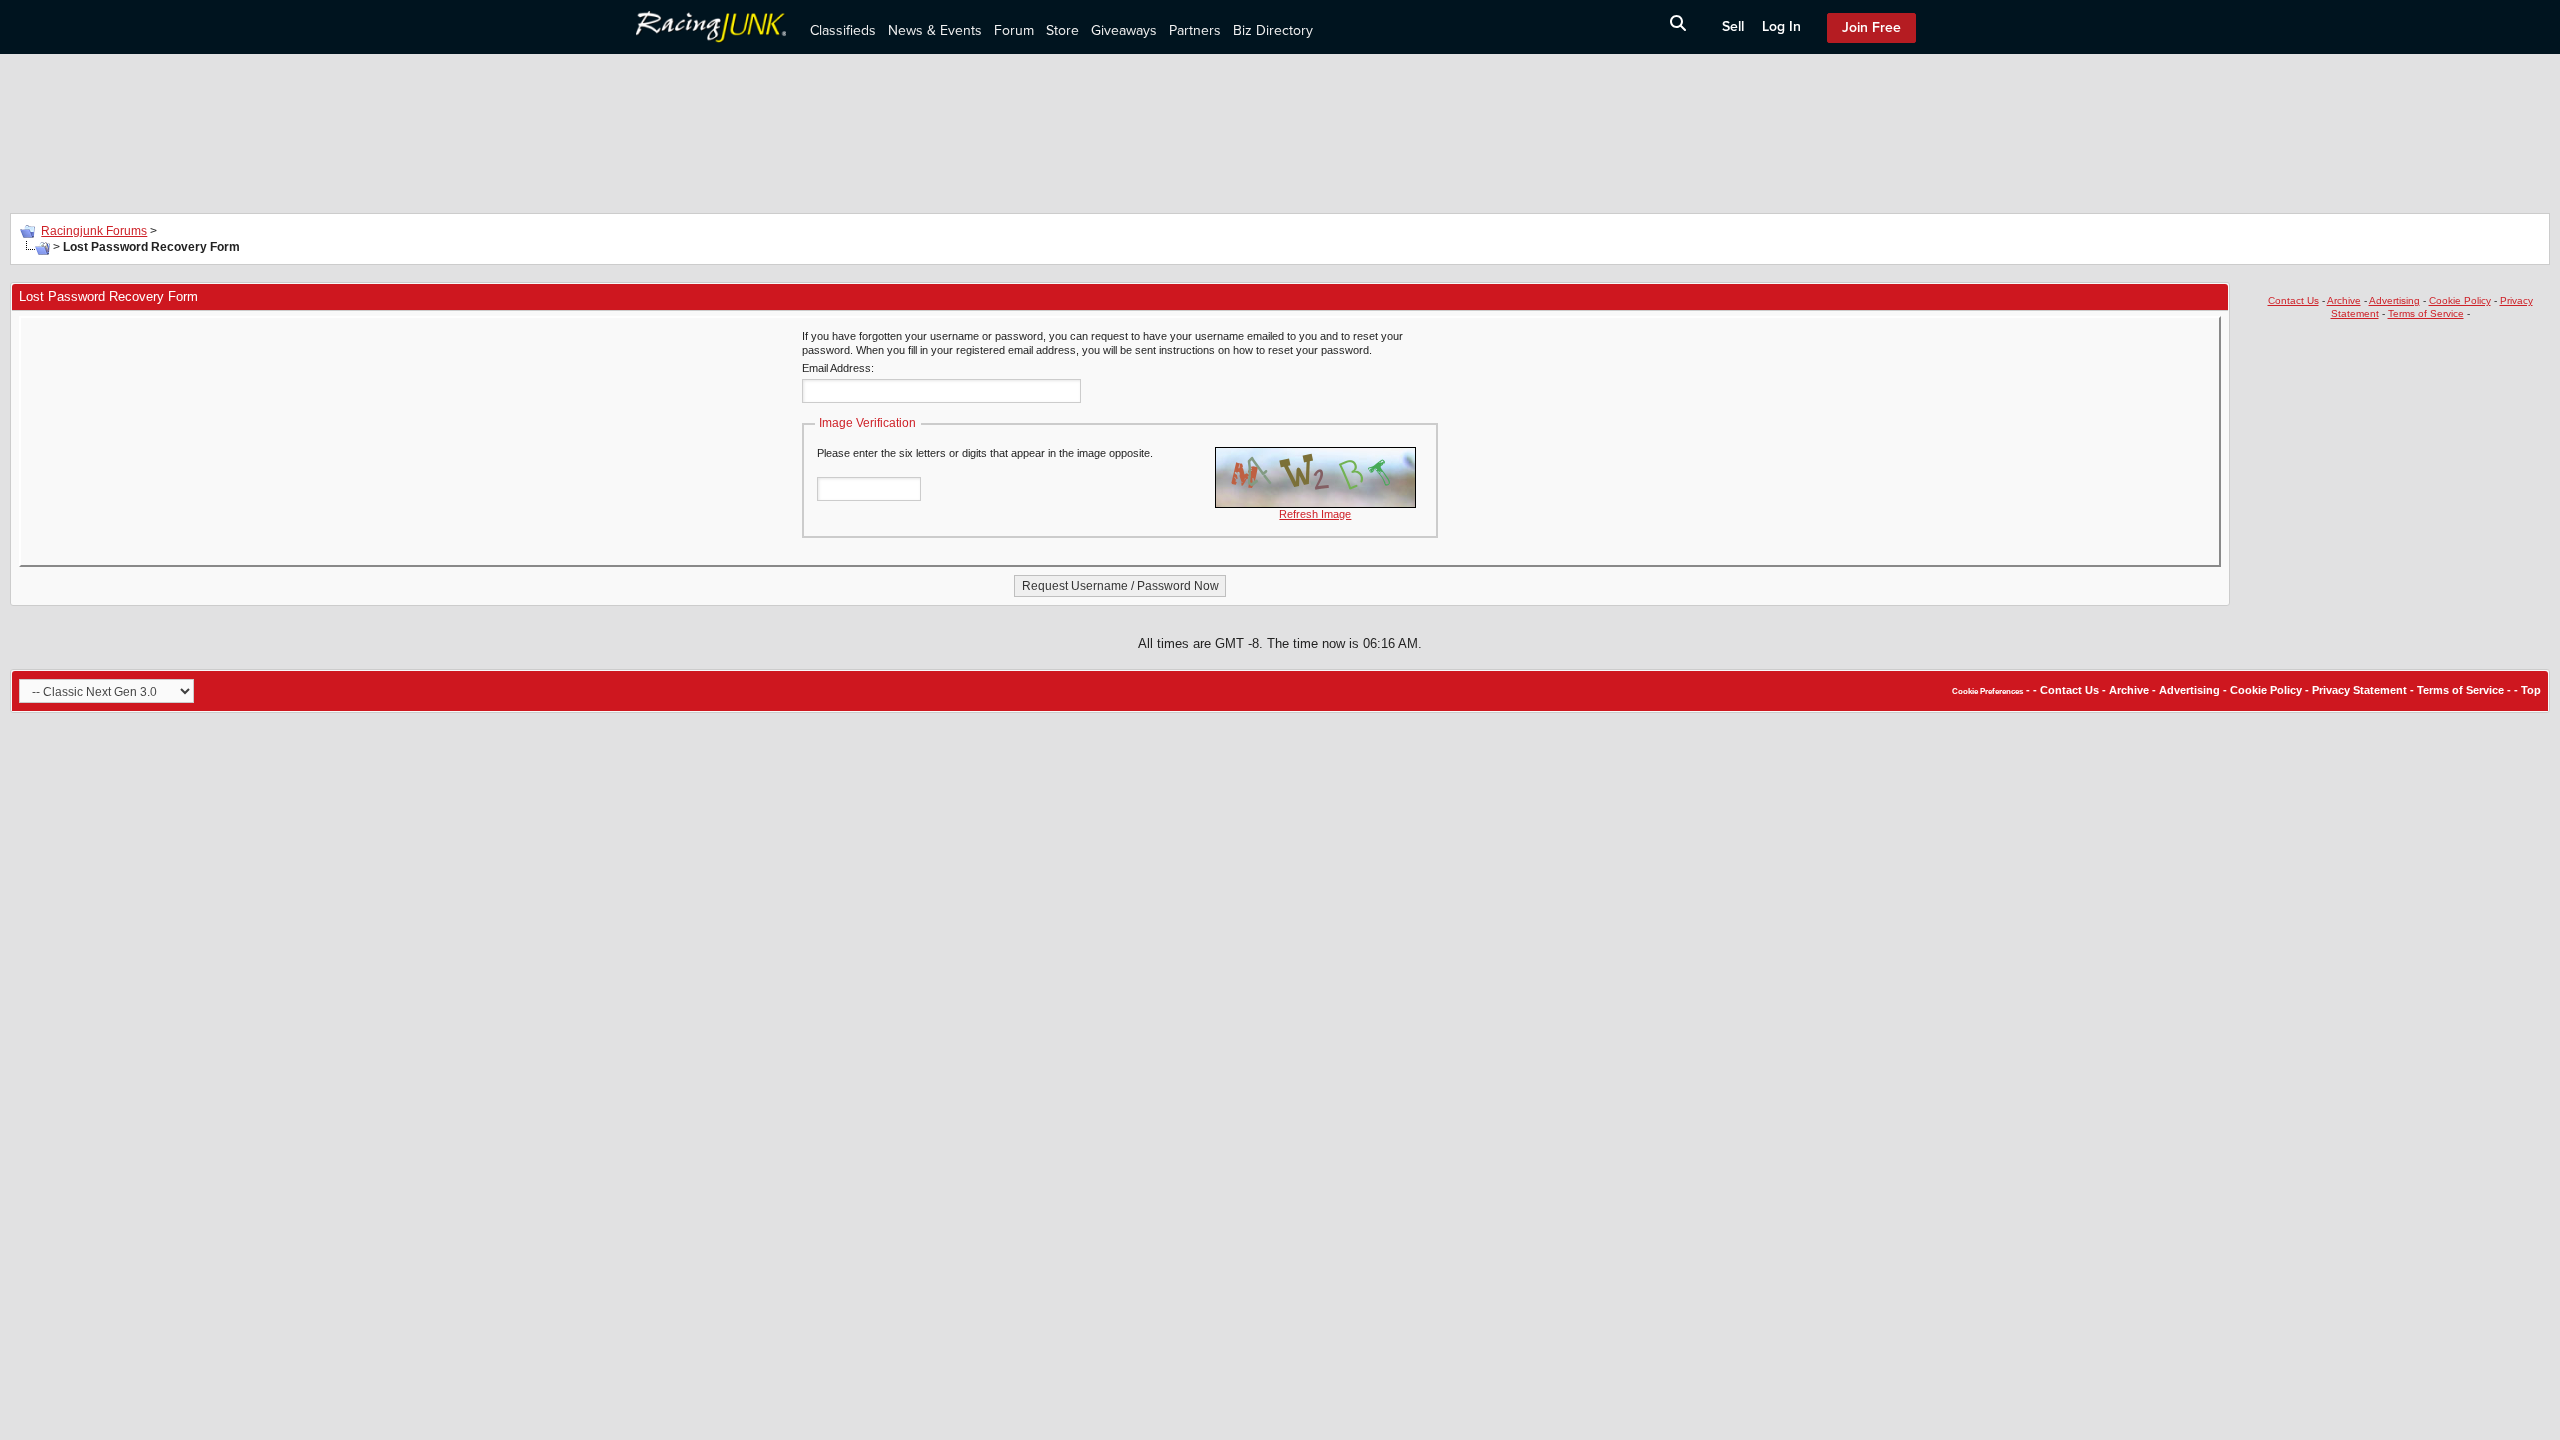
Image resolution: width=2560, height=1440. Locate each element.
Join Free (1871, 27)
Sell (1733, 26)
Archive (2344, 300)
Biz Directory (1273, 30)
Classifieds (843, 30)
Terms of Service (2426, 313)
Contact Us (2293, 300)
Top (2531, 690)
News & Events (935, 30)
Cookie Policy (2460, 300)
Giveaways (1124, 30)
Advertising (2394, 300)
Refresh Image (1315, 514)
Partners (1195, 30)
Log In (1781, 26)
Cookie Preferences (1987, 691)
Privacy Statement (2359, 690)
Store (1062, 30)
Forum (1014, 30)
